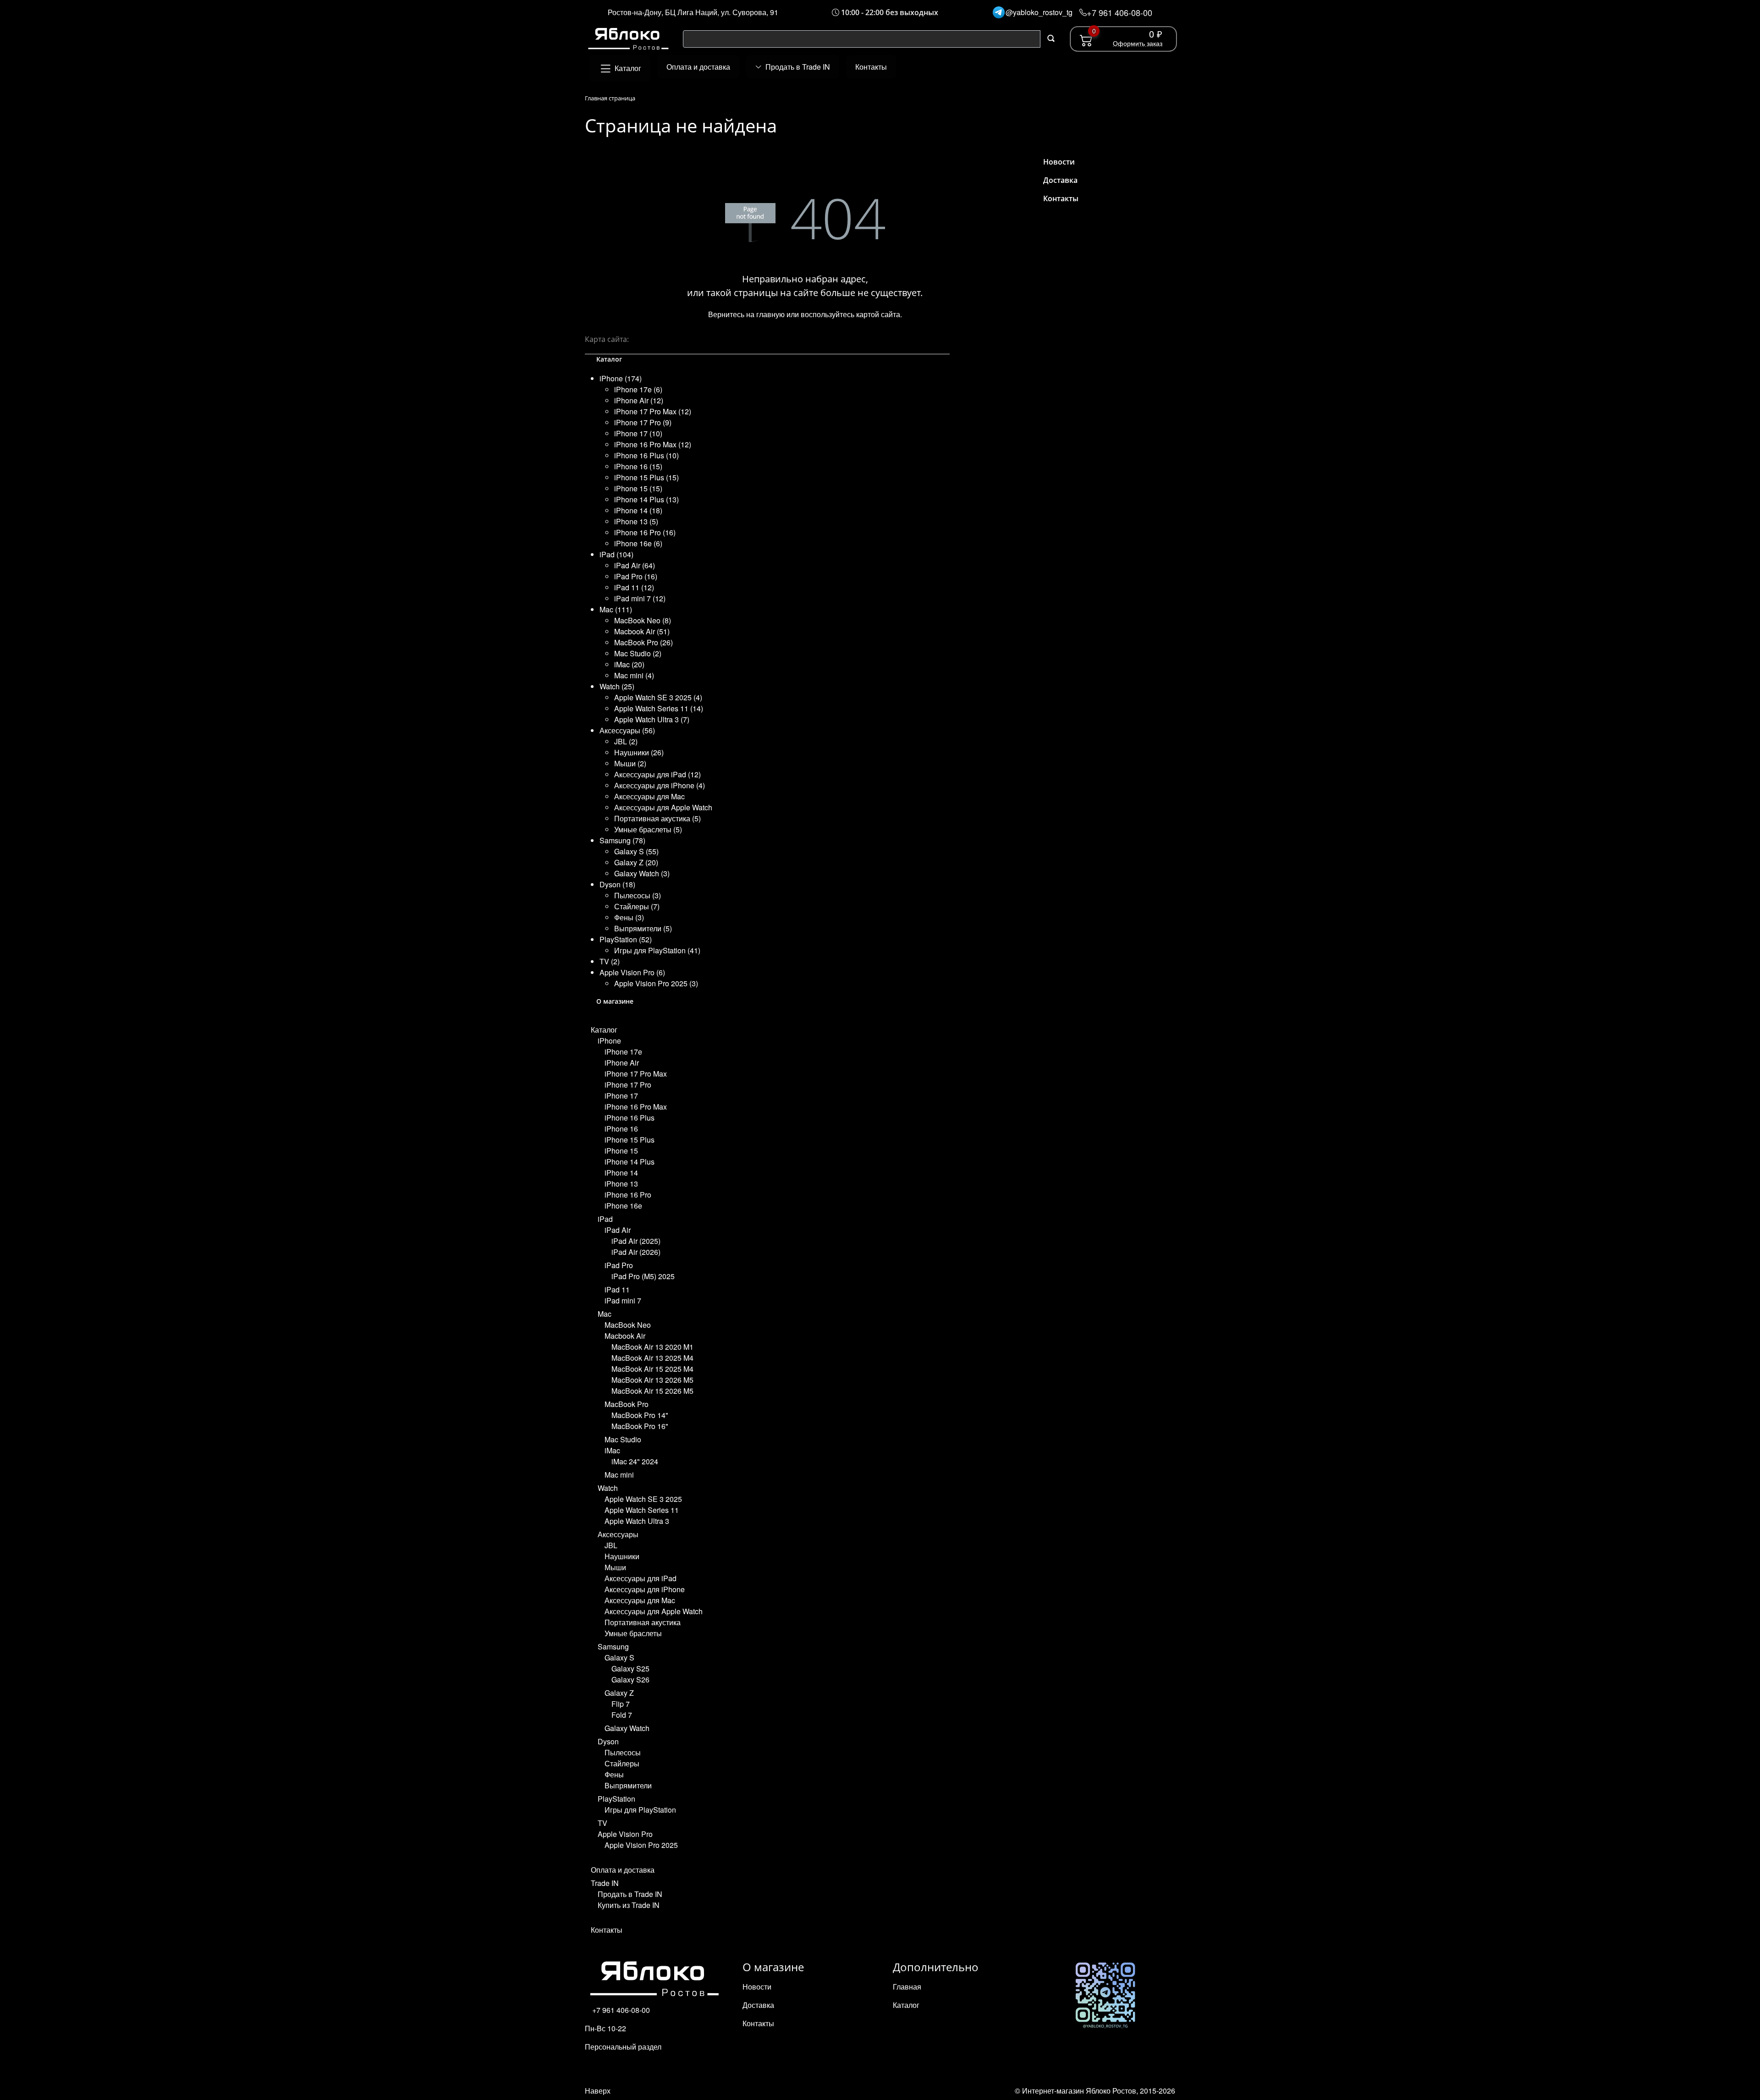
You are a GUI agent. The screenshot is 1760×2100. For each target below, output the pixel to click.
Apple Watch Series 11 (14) (659, 708)
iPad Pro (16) (636, 576)
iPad (605, 1219)
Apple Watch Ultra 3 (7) (652, 719)
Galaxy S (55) (636, 851)
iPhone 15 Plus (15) (646, 477)
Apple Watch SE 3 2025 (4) (658, 697)
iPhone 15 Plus (630, 1140)
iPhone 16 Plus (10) (646, 455)
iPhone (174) (621, 378)
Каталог (604, 1030)
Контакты (607, 1930)
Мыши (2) (630, 763)
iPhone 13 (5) (636, 521)
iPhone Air (622, 1063)
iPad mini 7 (623, 1300)
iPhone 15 (621, 1151)
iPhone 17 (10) (638, 433)
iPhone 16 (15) (638, 466)
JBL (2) (626, 741)
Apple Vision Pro (625, 1834)
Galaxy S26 (630, 1679)
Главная (907, 1987)
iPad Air (618, 1230)
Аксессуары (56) (627, 730)
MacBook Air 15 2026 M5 (652, 1391)
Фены (614, 1774)
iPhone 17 (621, 1096)
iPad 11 (617, 1289)
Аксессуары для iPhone (645, 1589)
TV (602, 1823)
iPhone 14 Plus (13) (646, 499)
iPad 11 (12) (634, 587)
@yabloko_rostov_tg (1039, 12)
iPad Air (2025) (636, 1241)
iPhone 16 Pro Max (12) (653, 444)
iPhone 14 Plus (630, 1162)
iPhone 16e (623, 1206)
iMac (612, 1450)
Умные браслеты (633, 1633)
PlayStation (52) (626, 939)
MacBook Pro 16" (640, 1426)
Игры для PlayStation (640, 1810)
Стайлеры (622, 1763)
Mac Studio (623, 1439)
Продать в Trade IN (630, 1894)
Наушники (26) (639, 752)
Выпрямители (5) (643, 928)
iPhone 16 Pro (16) (645, 532)
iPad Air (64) (635, 565)
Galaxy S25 (630, 1668)
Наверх (598, 2091)
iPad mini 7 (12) (640, 598)
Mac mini (619, 1475)
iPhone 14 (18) (638, 510)
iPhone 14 (621, 1173)
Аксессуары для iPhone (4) (660, 785)
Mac (605, 1314)
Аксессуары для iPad (641, 1578)
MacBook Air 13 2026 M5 (652, 1380)
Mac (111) (616, 609)
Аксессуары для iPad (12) (657, 774)
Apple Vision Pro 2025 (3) (656, 983)
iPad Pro (619, 1265)
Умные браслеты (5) (648, 829)
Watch (608, 1488)
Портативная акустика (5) (657, 818)
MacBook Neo (628, 1325)
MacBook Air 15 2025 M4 (652, 1369)
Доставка (1060, 180)
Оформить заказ (1138, 43)
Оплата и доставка (623, 1870)
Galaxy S (619, 1657)
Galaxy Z (619, 1693)
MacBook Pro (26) (643, 642)
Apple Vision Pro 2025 (641, 1845)
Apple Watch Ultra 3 (637, 1521)
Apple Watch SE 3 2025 (643, 1499)
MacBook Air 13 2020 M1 (652, 1347)
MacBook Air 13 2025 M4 (652, 1358)
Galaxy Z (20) (636, 862)
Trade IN (605, 1883)
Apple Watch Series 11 (642, 1510)
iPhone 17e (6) (638, 389)
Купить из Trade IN (629, 1905)
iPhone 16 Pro (628, 1195)
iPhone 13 (621, 1184)
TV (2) (610, 961)
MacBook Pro (627, 1404)
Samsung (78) (622, 840)
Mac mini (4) (634, 675)
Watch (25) (617, 686)
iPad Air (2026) (636, 1252)
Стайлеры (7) (637, 906)
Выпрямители (628, 1785)
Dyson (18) (617, 884)
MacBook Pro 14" (640, 1415)
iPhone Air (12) (639, 400)
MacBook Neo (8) (643, 620)
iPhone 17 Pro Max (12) (653, 411)
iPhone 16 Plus (630, 1118)
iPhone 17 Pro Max (636, 1074)
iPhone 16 (621, 1129)
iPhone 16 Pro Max (636, 1107)
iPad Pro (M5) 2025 (643, 1276)
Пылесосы (623, 1752)
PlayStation (616, 1799)
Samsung (613, 1646)
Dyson (608, 1741)
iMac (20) (629, 664)
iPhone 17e (623, 1052)
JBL (611, 1545)
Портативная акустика (643, 1622)
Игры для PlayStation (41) (657, 950)
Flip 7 (621, 1704)
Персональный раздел (623, 2047)
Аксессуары (618, 1534)
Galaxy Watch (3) (642, 873)
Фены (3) (629, 917)
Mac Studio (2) (638, 653)
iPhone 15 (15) (638, 488)
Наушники (622, 1556)
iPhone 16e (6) (638, 543)
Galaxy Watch (627, 1728)
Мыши (615, 1567)
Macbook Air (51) (642, 631)
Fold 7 (622, 1715)
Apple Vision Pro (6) (632, 972)
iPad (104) (616, 554)
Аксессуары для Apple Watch (663, 807)
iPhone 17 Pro (628, 1085)
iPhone (609, 1041)
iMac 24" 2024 (635, 1461)
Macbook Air (625, 1336)
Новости (1059, 162)
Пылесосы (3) (638, 895)
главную (770, 314)
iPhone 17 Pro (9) (643, 422)
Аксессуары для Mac (649, 796)
